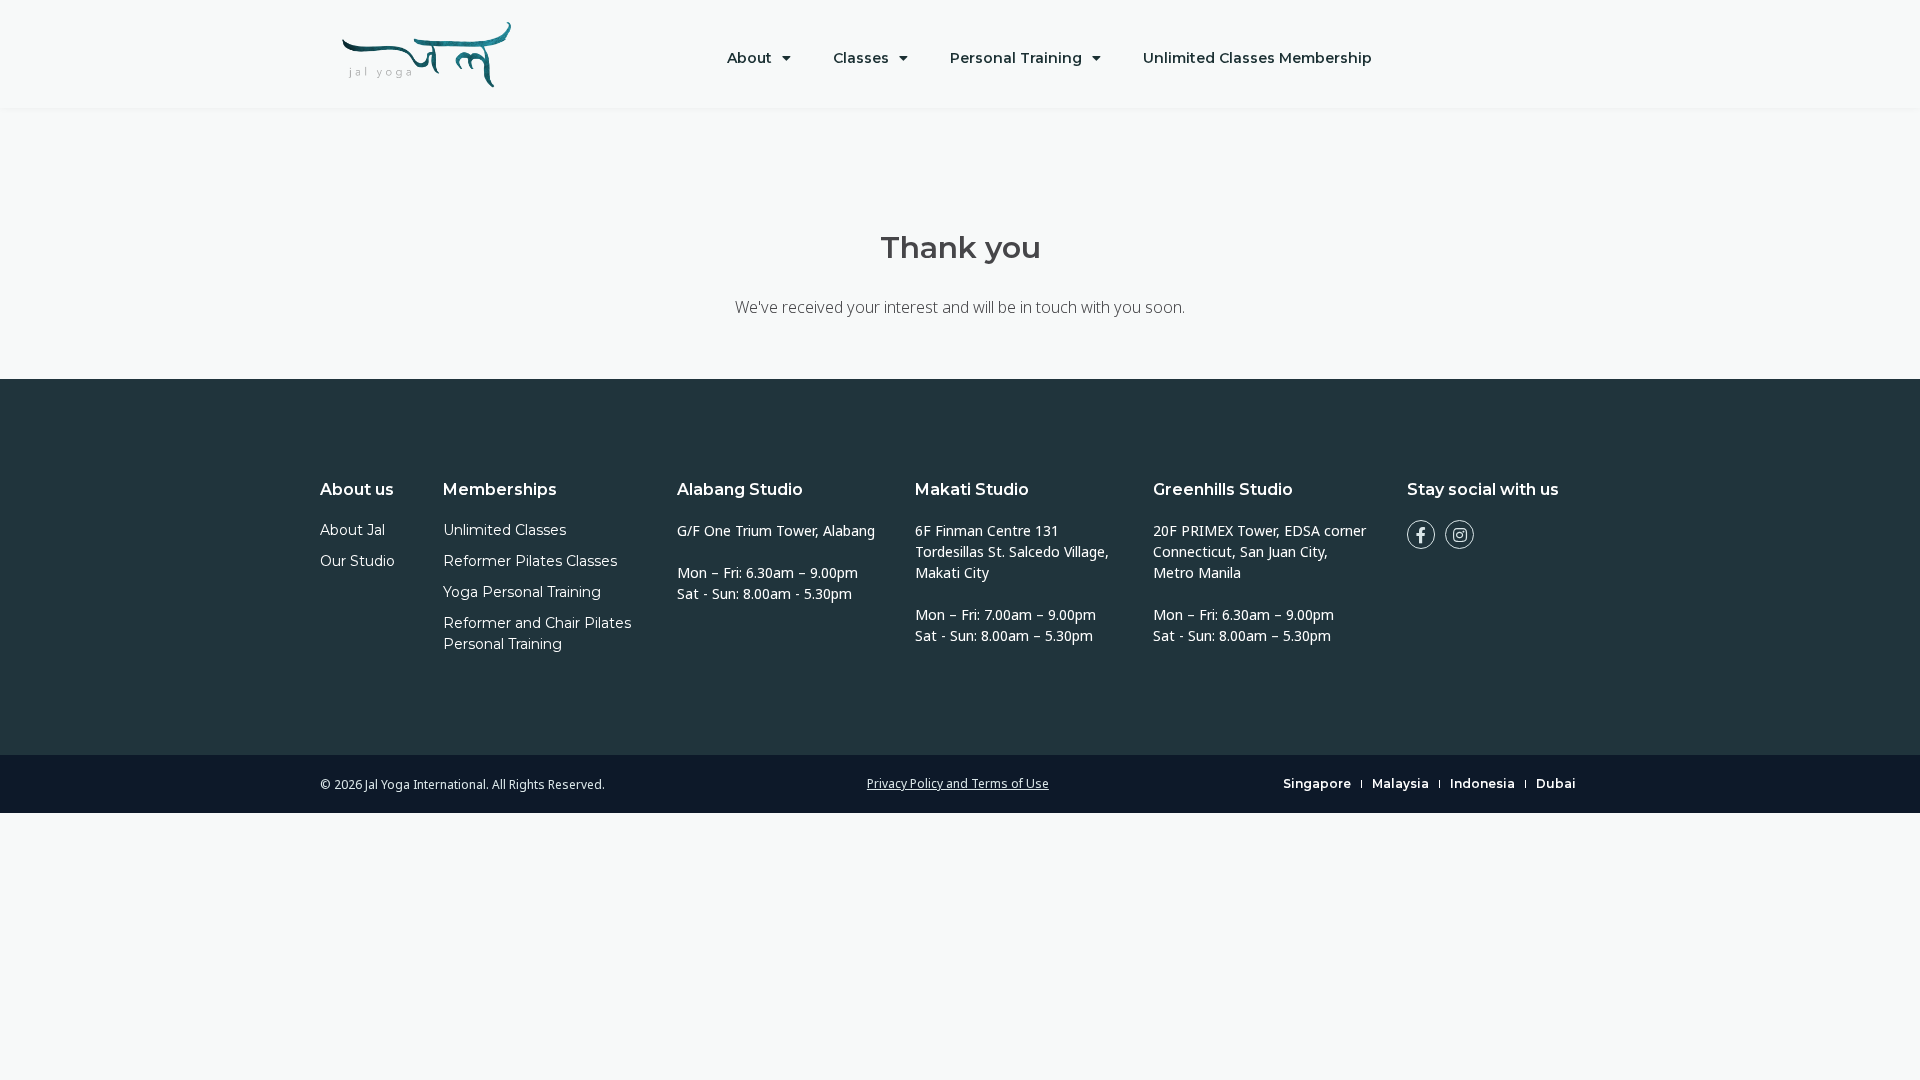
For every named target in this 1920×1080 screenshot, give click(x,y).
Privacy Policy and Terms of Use (958, 784)
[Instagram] (1459, 534)
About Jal (352, 530)
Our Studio (357, 561)
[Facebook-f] (1421, 534)
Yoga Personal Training (522, 592)
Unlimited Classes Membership (1257, 58)
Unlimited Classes (504, 530)
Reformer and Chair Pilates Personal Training (537, 633)
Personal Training (1016, 58)
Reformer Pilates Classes (530, 561)
